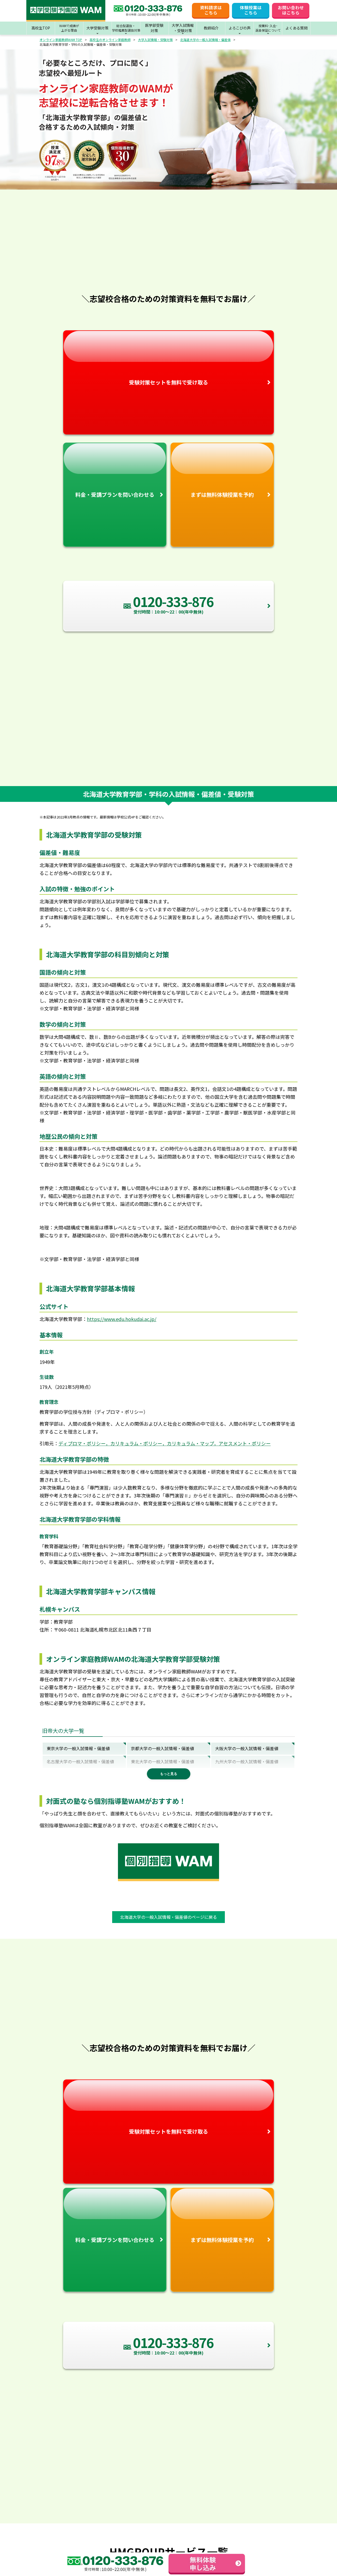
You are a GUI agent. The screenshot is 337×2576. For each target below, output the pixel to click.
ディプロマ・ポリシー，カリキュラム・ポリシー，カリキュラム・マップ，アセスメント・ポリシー (165, 1443)
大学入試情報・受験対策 (155, 40)
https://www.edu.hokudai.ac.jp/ (122, 1319)
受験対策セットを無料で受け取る (168, 382)
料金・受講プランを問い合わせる (115, 495)
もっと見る (169, 1774)
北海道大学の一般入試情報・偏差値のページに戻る (168, 1917)
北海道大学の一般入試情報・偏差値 (205, 40)
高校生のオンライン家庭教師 (110, 40)
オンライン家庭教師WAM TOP (61, 40)
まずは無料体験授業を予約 (222, 495)
